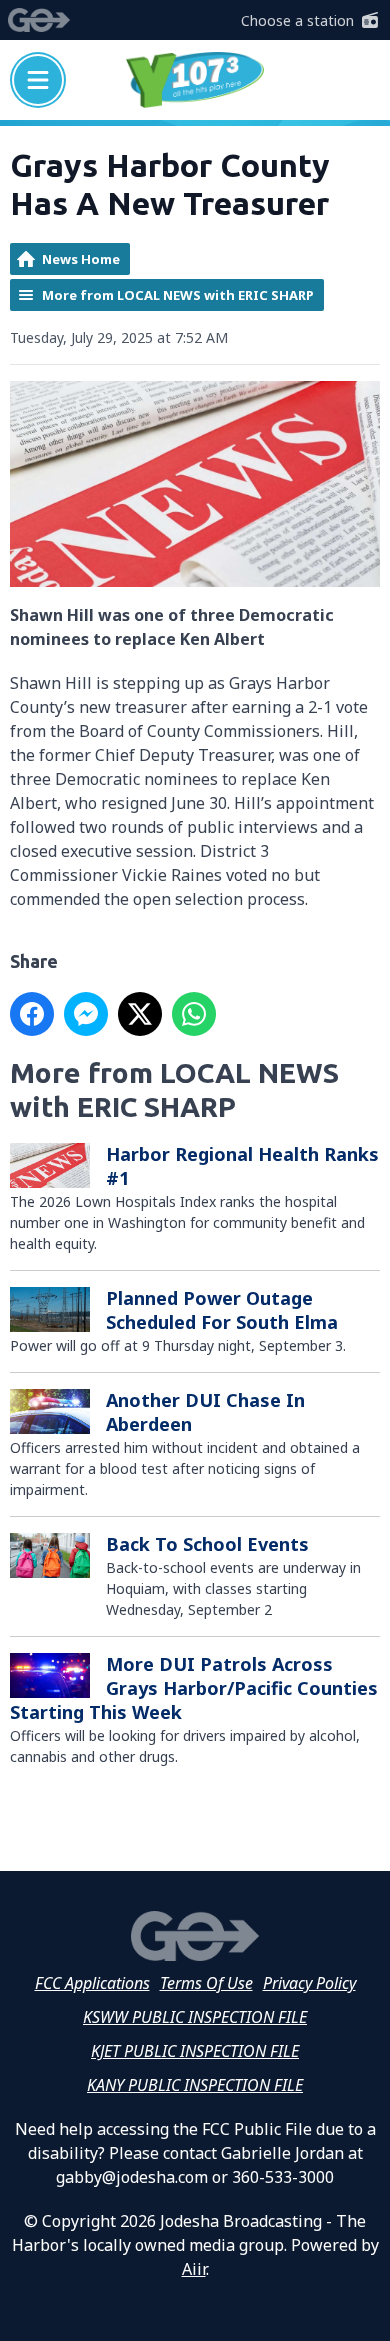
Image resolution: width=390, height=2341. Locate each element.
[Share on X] (140, 1014)
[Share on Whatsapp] (194, 1014)
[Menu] (38, 80)
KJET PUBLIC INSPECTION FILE (195, 2051)
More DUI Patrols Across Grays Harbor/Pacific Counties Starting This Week (194, 1688)
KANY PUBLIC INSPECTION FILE (195, 2085)
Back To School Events (207, 1544)
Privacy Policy (309, 1983)
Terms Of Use (206, 1983)
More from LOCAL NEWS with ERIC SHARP (178, 295)
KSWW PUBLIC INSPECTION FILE (195, 2017)
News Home (81, 259)
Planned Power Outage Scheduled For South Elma (222, 1310)
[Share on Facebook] (32, 1014)
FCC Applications (92, 1983)
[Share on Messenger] (86, 1014)
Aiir (194, 2269)
